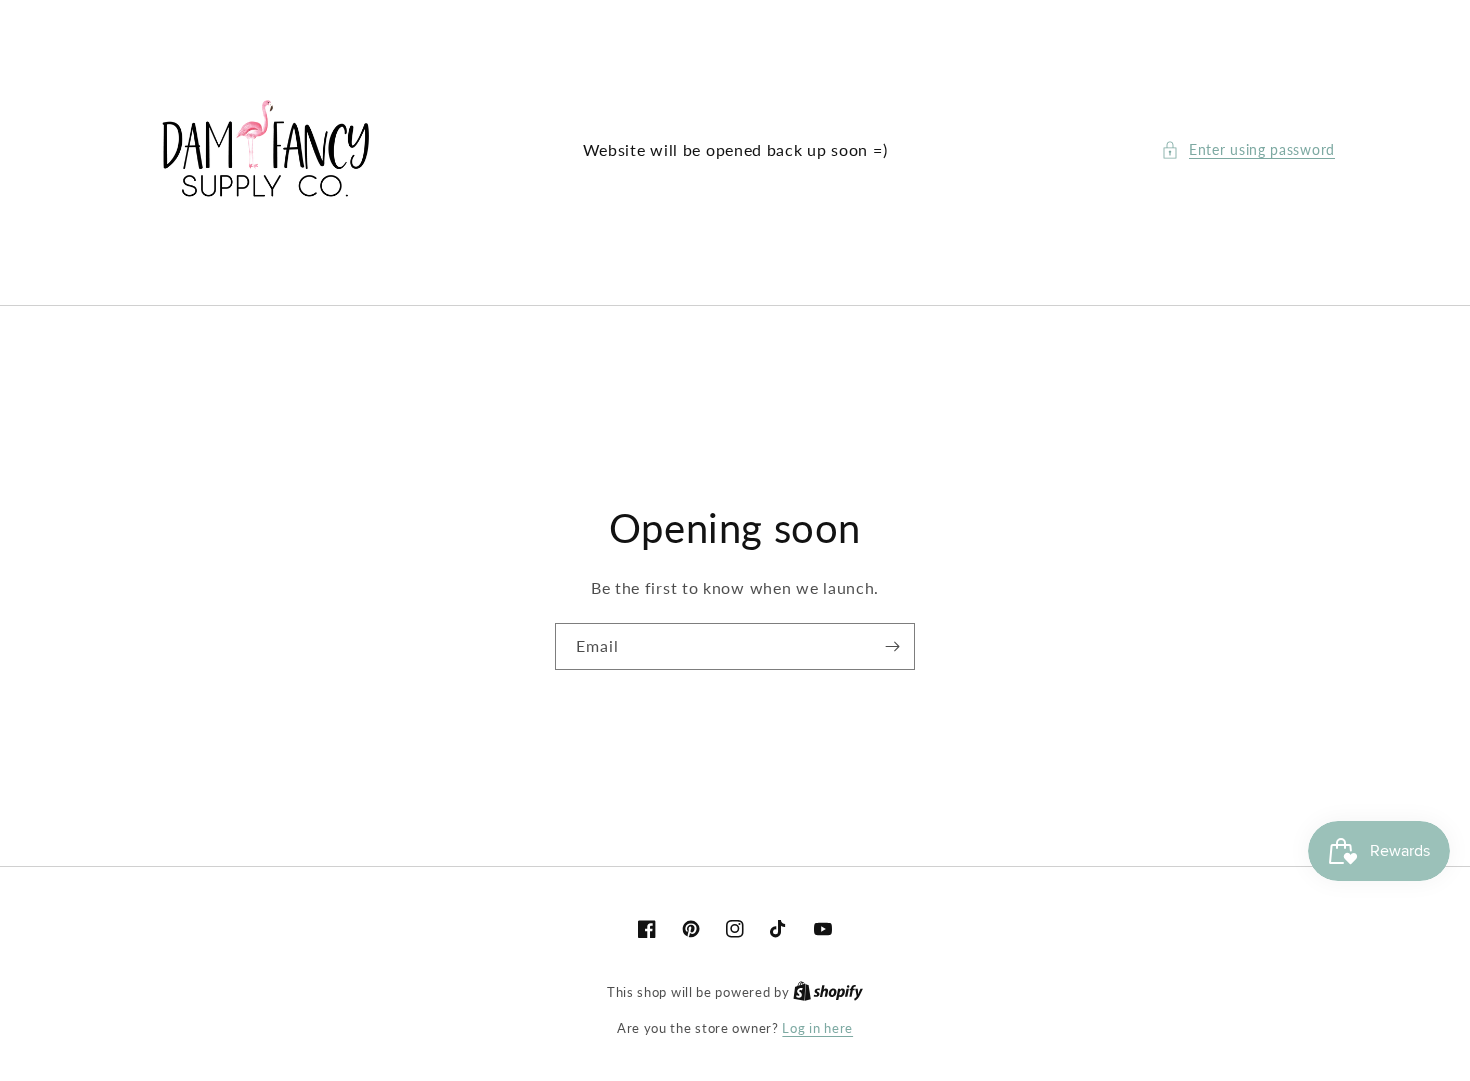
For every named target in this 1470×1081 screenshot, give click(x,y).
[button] (1248, 149)
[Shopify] (828, 992)
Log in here (817, 1028)
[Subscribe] (892, 646)
